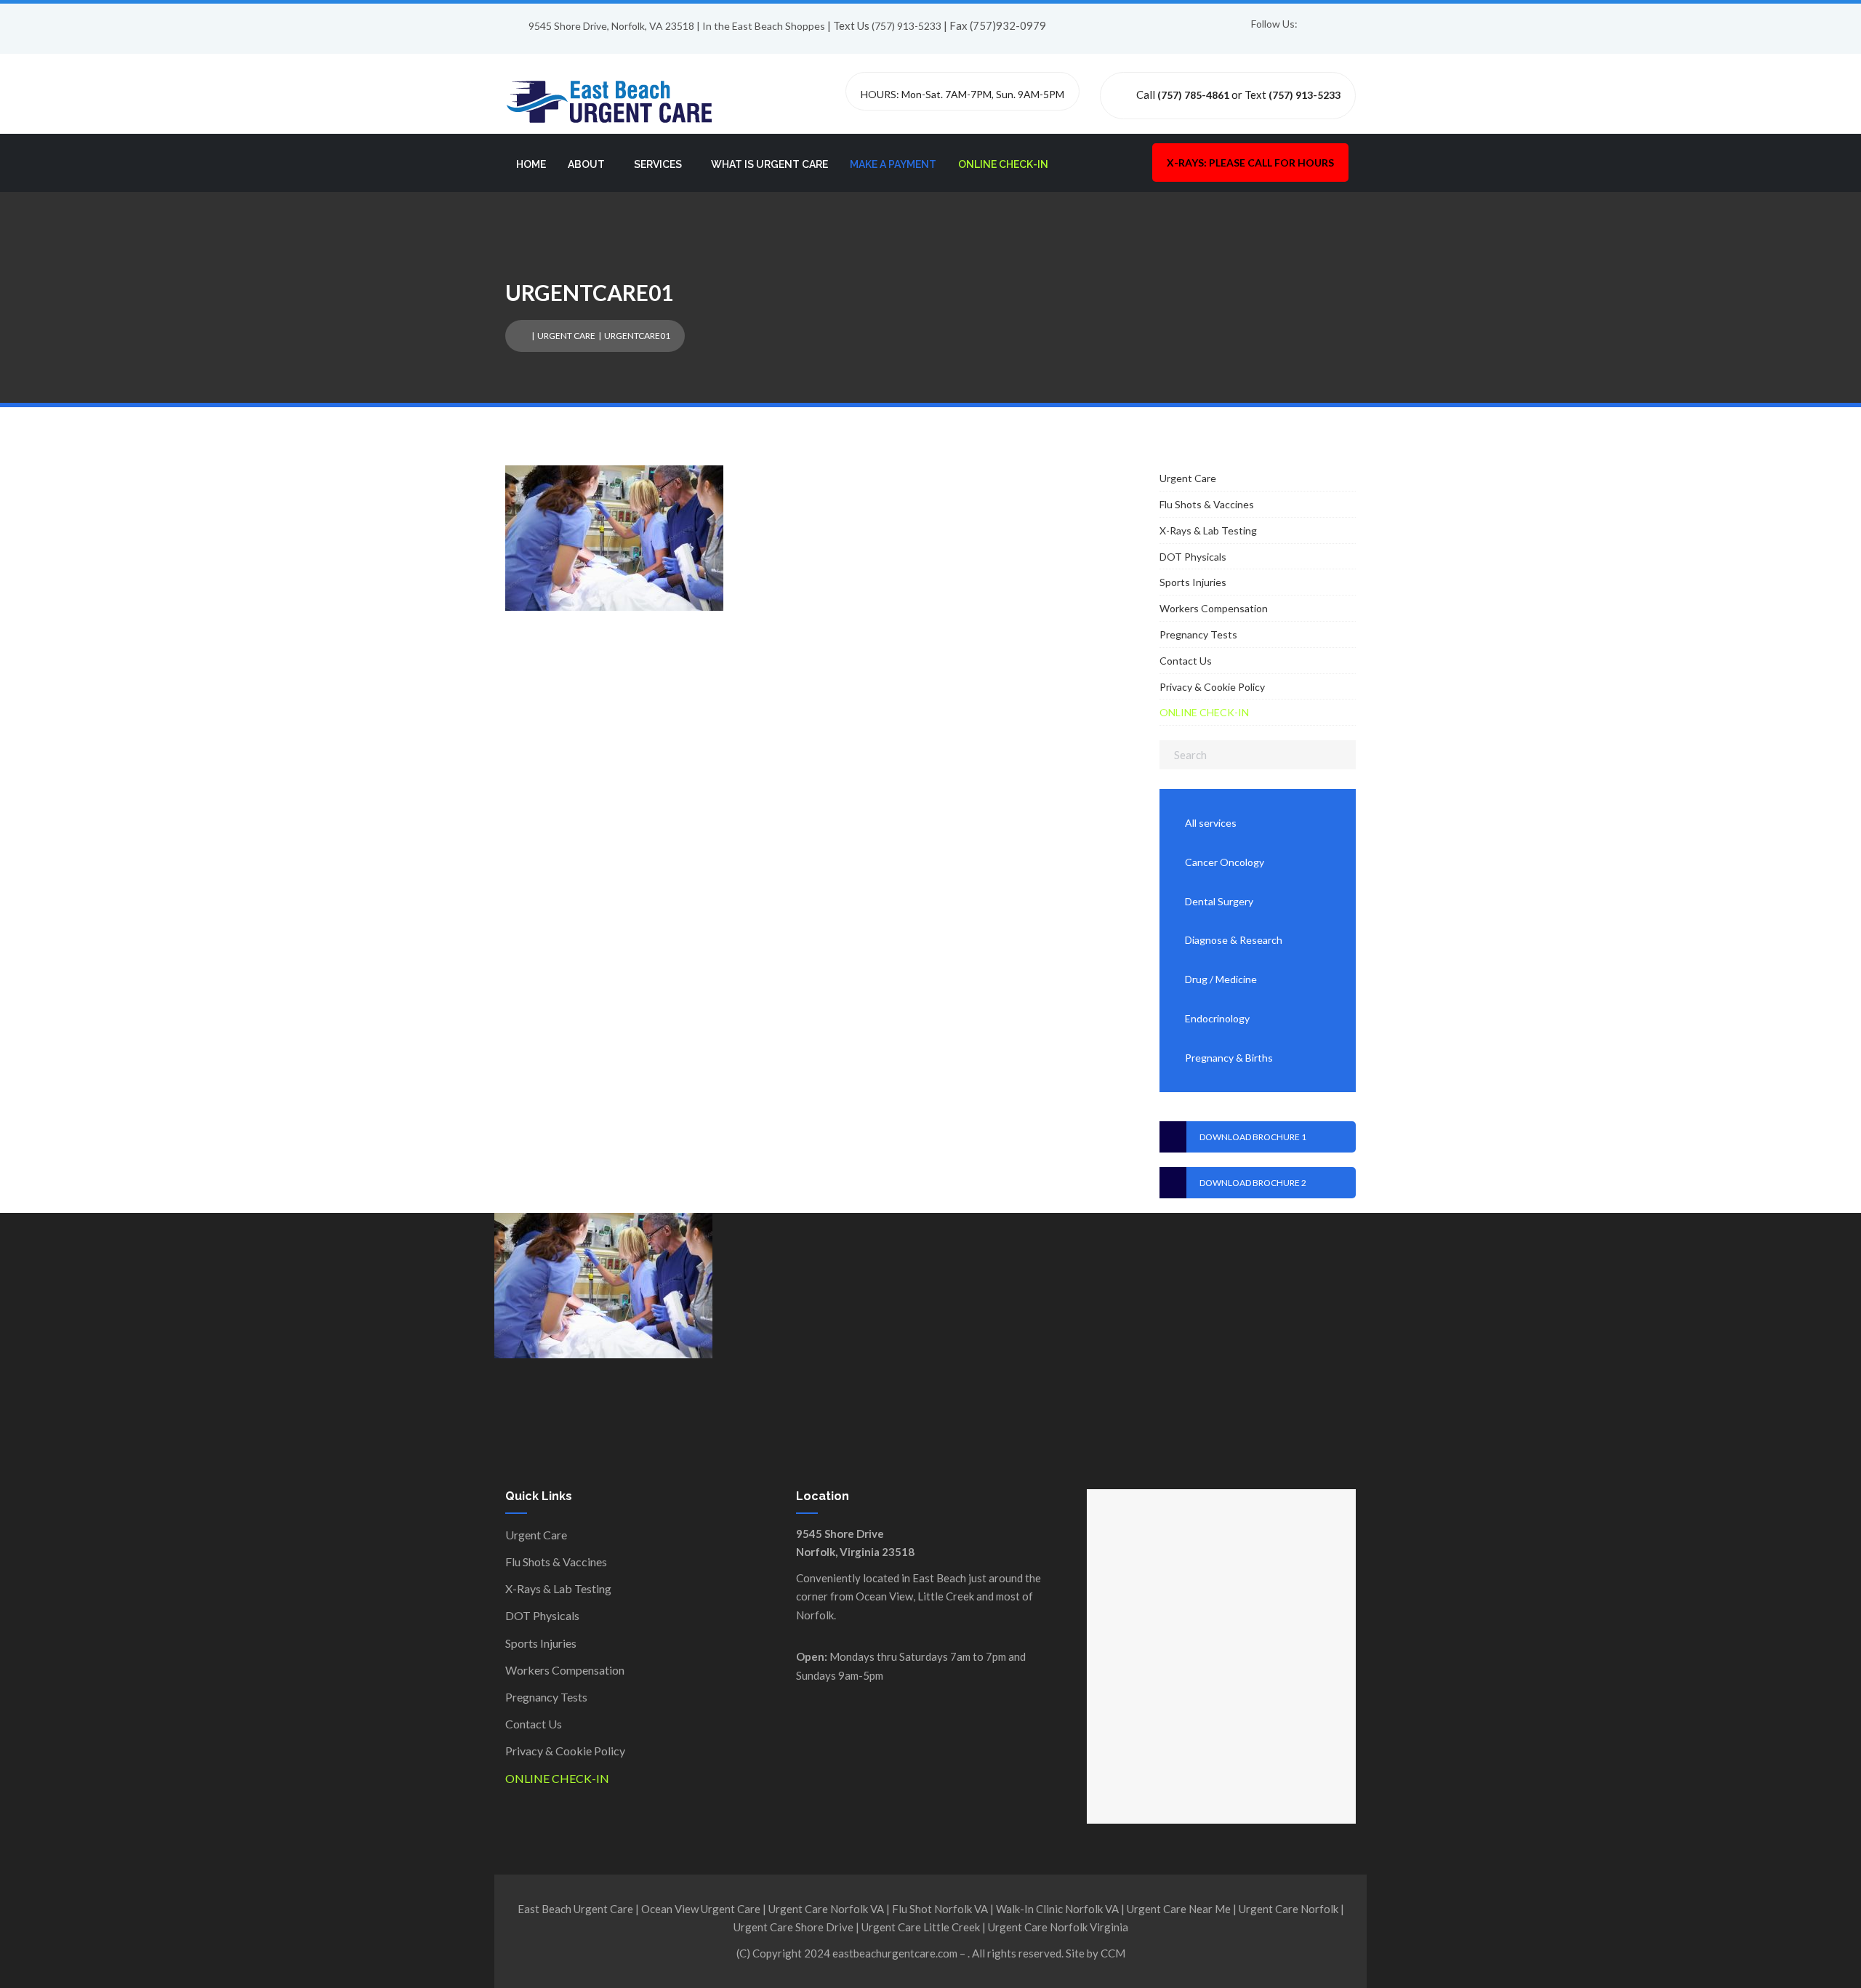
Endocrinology (1217, 1018)
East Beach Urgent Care (575, 1909)
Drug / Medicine (1221, 979)
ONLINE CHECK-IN (1003, 164)
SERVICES (658, 164)
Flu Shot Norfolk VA (940, 1909)
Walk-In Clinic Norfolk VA (1057, 1909)
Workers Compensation (1214, 608)
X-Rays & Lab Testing (1208, 530)
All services (1211, 823)
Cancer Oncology (1225, 862)
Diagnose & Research (1234, 940)
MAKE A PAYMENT (893, 164)
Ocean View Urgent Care (701, 1909)
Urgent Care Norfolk (1289, 1909)
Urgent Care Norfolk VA (826, 1909)
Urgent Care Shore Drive (793, 1927)
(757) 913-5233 (907, 26)
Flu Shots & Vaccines (1207, 504)
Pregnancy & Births (1229, 1058)
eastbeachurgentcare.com (895, 1953)
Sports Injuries (1193, 582)
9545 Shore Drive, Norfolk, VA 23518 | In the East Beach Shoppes (677, 26)
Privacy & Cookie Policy (1212, 687)
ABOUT (586, 164)
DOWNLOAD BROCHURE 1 (1253, 1137)
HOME (531, 164)
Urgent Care (566, 336)
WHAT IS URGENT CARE (769, 164)
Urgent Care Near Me (1179, 1909)
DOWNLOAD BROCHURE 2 (1253, 1183)
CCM (1113, 1953)
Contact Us (1186, 661)
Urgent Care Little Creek (921, 1927)
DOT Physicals (1193, 557)
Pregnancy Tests (1198, 634)
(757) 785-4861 (1193, 95)
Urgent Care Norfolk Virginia (1058, 1927)
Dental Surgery (1219, 901)
